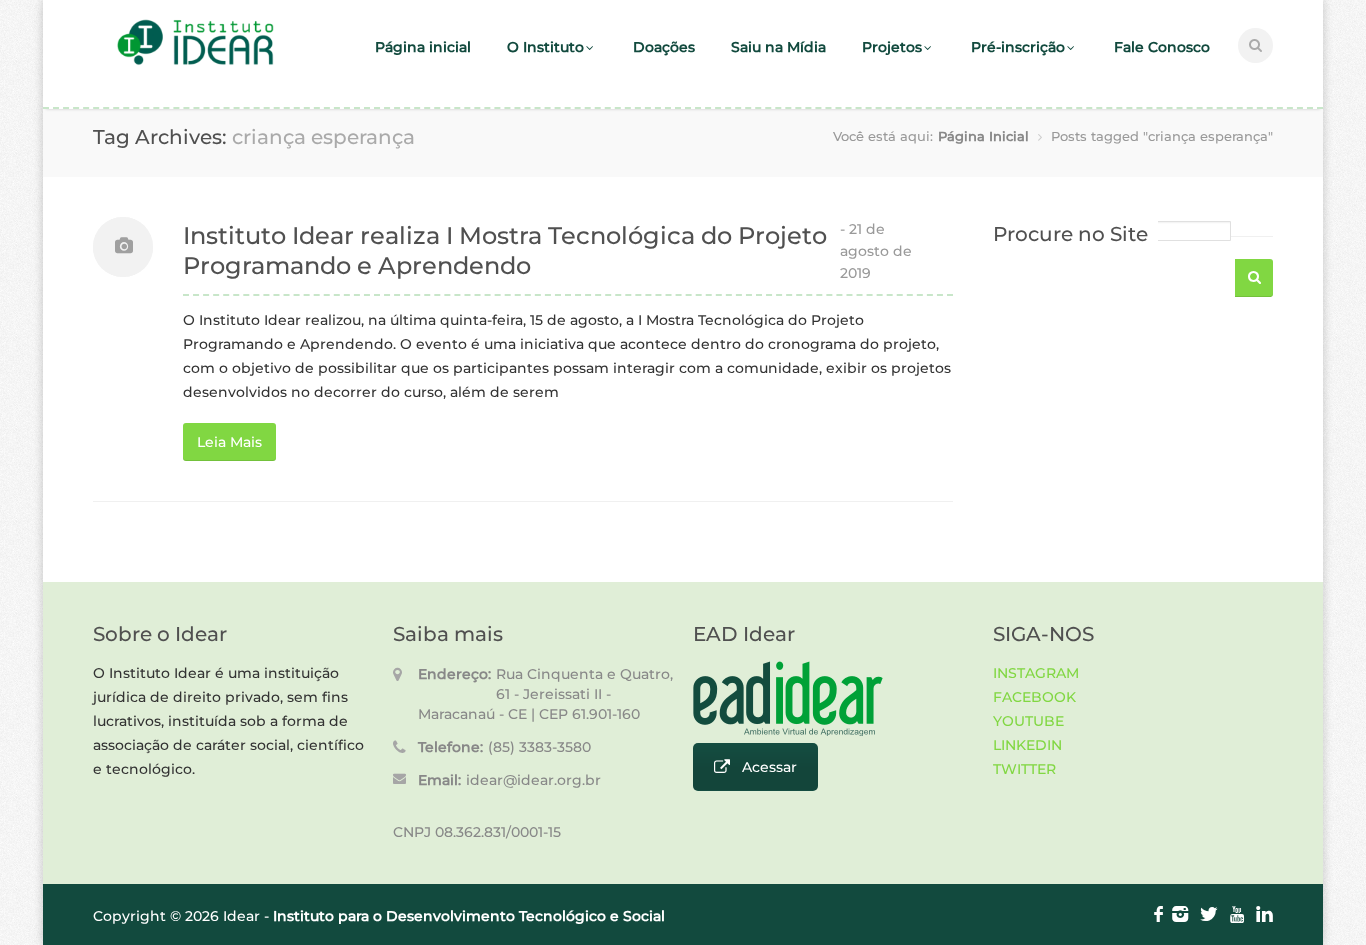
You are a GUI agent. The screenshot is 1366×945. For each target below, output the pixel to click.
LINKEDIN (1027, 745)
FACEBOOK (1034, 697)
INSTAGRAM (1036, 673)
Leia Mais (229, 442)
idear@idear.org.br (533, 780)
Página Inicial (983, 136)
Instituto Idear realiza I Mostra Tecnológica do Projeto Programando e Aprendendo (505, 250)
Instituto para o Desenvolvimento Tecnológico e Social (469, 916)
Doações (664, 47)
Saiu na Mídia (778, 47)
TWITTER (1024, 769)
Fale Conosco (1162, 47)
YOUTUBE (1028, 721)
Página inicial (423, 47)
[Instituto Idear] (195, 62)
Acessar (769, 767)
